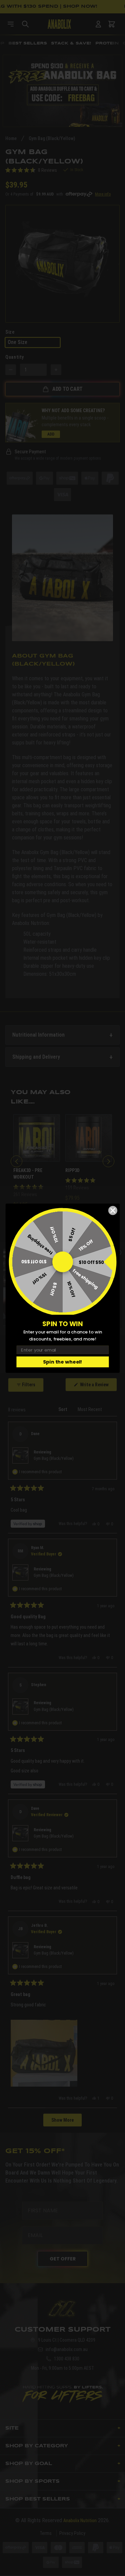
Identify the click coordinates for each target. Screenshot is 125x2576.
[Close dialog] (113, 1210)
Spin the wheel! (62, 1362)
